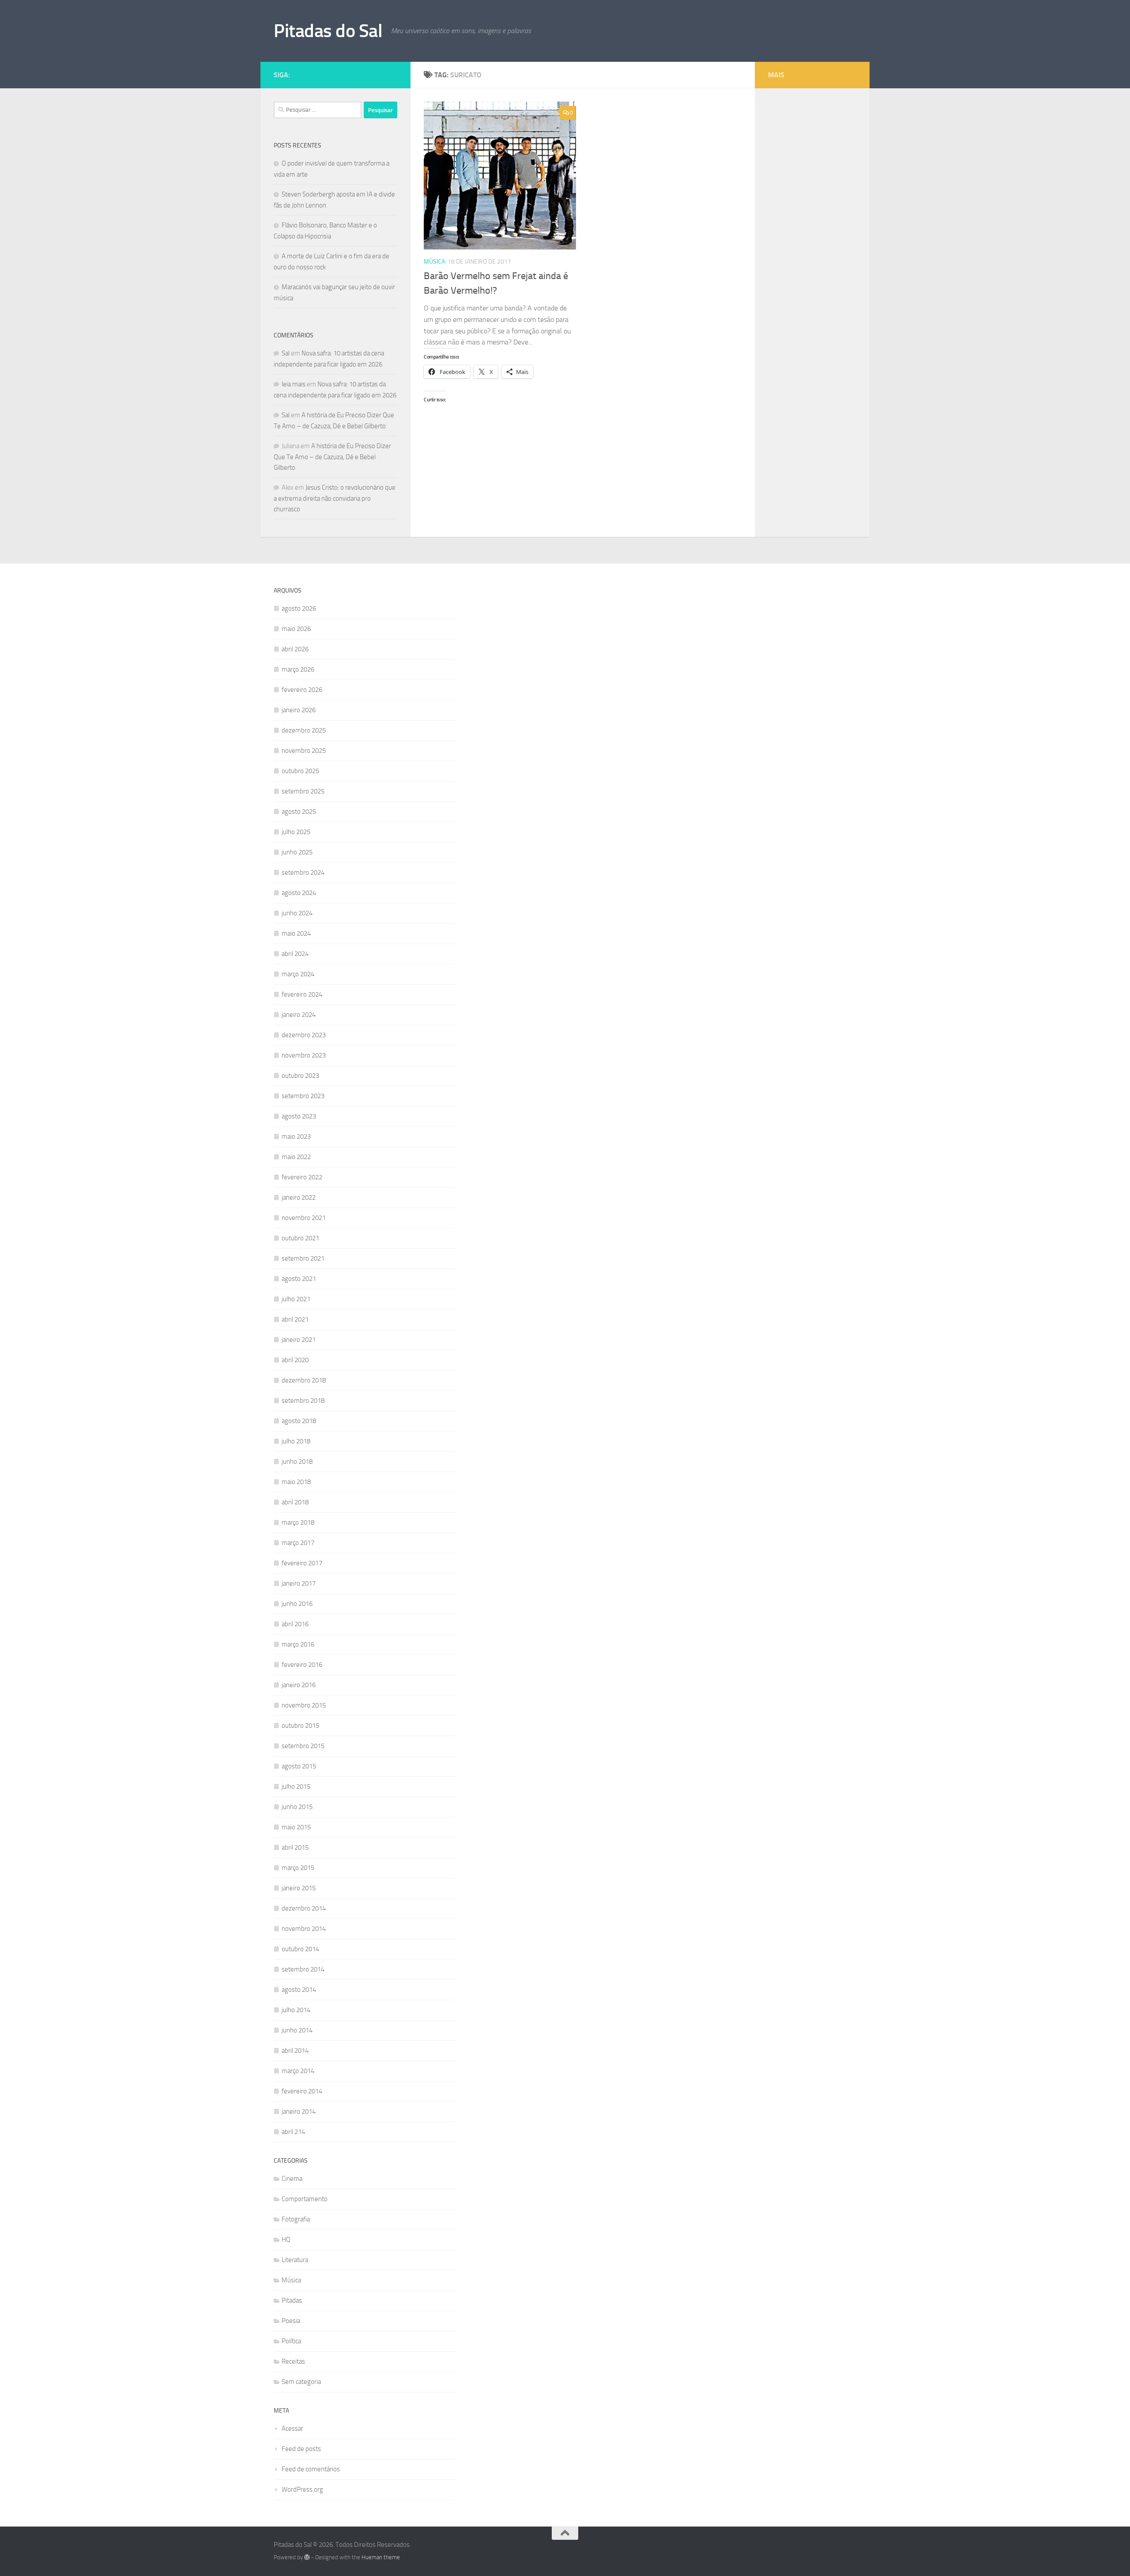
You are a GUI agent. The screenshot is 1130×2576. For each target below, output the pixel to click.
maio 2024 (296, 933)
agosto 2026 (299, 608)
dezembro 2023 (304, 1035)
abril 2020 (295, 1360)
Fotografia (296, 2219)
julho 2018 (296, 1441)
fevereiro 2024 (302, 994)
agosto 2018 (299, 1421)
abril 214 (293, 2132)
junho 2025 (297, 852)
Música (434, 262)
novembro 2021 (304, 1218)
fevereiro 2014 (302, 2091)
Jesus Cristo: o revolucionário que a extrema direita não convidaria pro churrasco (335, 498)
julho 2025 (296, 832)
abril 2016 (295, 1624)
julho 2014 (296, 2010)
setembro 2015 (303, 1746)
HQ (286, 2240)
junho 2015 (297, 1807)
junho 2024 (297, 913)
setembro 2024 (303, 873)
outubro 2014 (300, 1949)
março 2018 (298, 1522)
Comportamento (305, 2199)
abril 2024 (295, 954)
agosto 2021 (299, 1279)
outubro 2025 (300, 771)
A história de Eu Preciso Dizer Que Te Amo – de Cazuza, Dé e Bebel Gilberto (332, 457)
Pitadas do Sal (328, 31)
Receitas (293, 2361)
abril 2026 (295, 649)
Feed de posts (301, 2449)
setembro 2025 (303, 791)
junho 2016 (297, 1604)
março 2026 (298, 669)
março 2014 (298, 2071)
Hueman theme (381, 2557)
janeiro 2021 (299, 1340)
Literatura (295, 2260)
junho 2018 (297, 1462)
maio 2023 (296, 1137)
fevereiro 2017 (302, 1563)
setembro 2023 (303, 1096)
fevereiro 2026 (302, 690)
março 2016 (298, 1644)
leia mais (294, 384)
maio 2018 (296, 1482)
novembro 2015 (304, 1705)
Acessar (292, 2429)
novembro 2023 (304, 1055)
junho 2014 (297, 2030)
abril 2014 (295, 2051)
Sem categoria (301, 2382)
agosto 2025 (299, 812)
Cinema (292, 2179)
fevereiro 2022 (302, 1177)
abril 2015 (295, 1847)
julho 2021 (296, 1299)
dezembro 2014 (304, 1908)
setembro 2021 (303, 1258)
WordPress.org (302, 2489)
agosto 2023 (299, 1116)
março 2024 (298, 974)
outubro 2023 (300, 1076)
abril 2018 (295, 1502)
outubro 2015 (300, 1726)
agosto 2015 (299, 1766)
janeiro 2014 (299, 2111)
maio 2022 (296, 1157)
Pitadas (292, 2300)
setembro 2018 (303, 1401)
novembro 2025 (304, 751)
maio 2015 (296, 1827)
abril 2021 (295, 1319)
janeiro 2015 (299, 1888)
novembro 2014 (304, 1929)
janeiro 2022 (299, 1197)
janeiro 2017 (299, 1583)
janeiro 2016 (299, 1685)
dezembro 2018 (304, 1380)
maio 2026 (296, 629)
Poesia (291, 2321)
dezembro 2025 (304, 730)
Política (291, 2341)
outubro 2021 (300, 1238)
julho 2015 (296, 1787)
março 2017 (298, 1543)
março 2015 (298, 1868)
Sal (286, 353)
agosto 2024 (299, 893)
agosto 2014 (299, 1990)
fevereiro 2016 (302, 1665)
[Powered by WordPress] (307, 2557)
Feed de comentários (311, 2469)
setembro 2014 (303, 1969)
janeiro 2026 (299, 710)
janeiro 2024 (299, 1015)
